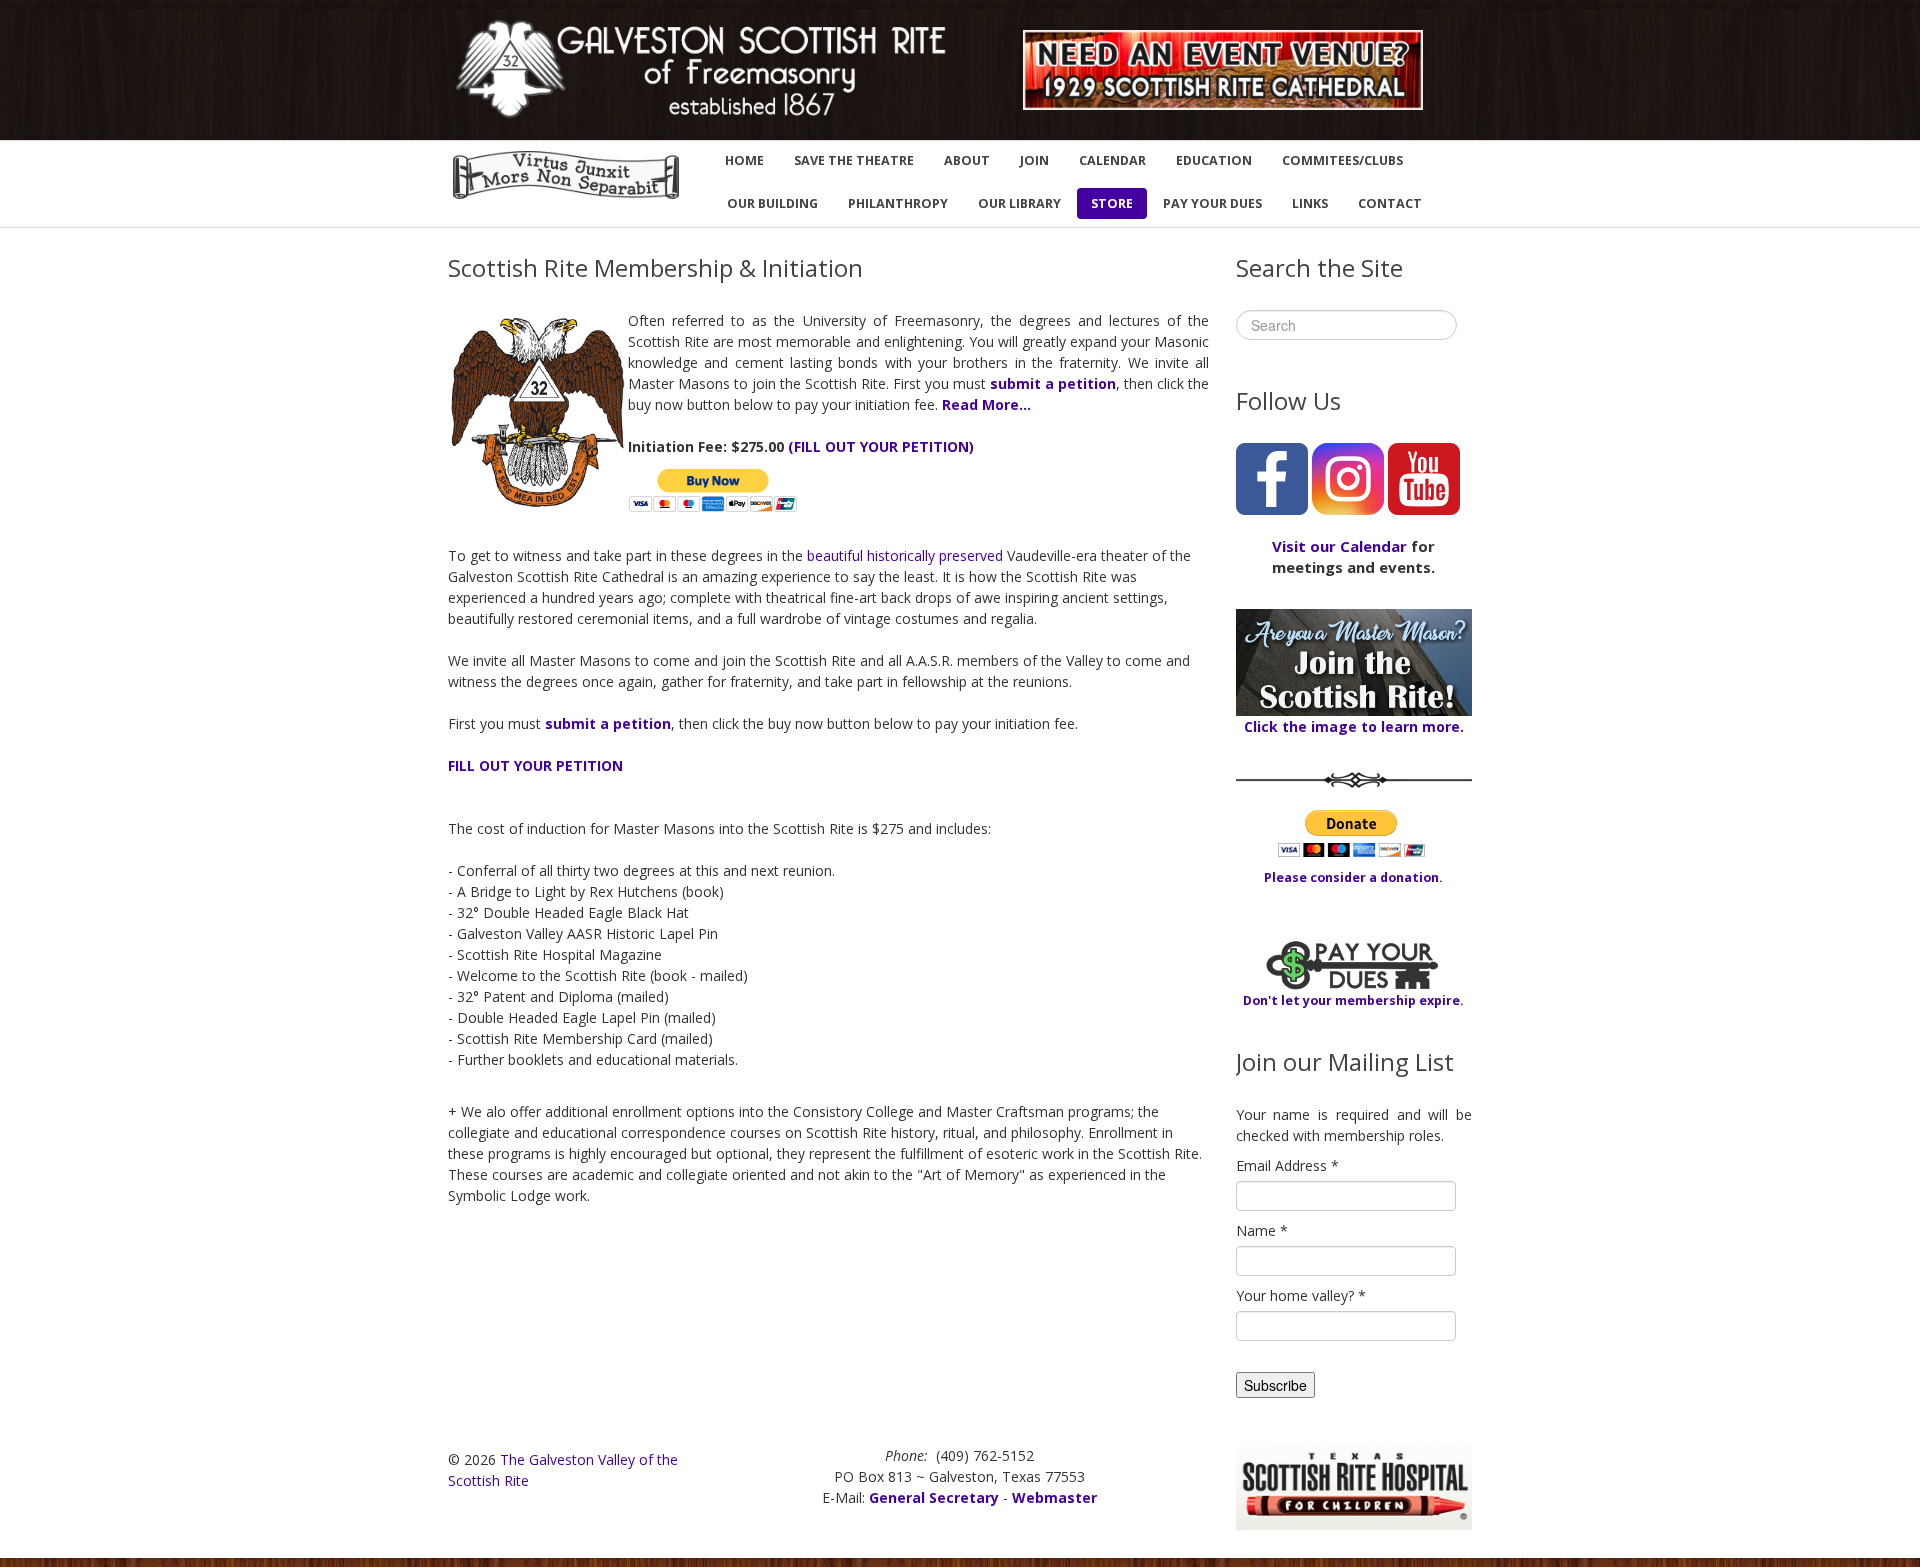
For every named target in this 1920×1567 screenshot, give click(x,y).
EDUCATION (1214, 160)
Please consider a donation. (1353, 877)
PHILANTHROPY (898, 203)
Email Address (1287, 1165)
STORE (1112, 203)
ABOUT (967, 160)
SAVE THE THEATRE (854, 160)
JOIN (1034, 160)
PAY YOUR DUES (1212, 203)
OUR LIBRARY (1019, 203)
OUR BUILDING (772, 203)
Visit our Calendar (1339, 546)
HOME (744, 160)
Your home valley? (1301, 1295)
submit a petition (1053, 383)
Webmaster (1054, 1497)
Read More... (986, 404)
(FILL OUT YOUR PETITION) (881, 446)
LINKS (1310, 203)
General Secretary (934, 1497)
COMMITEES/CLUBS (1342, 160)
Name (1262, 1230)
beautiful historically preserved (905, 555)
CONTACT (1390, 203)
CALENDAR (1112, 160)
